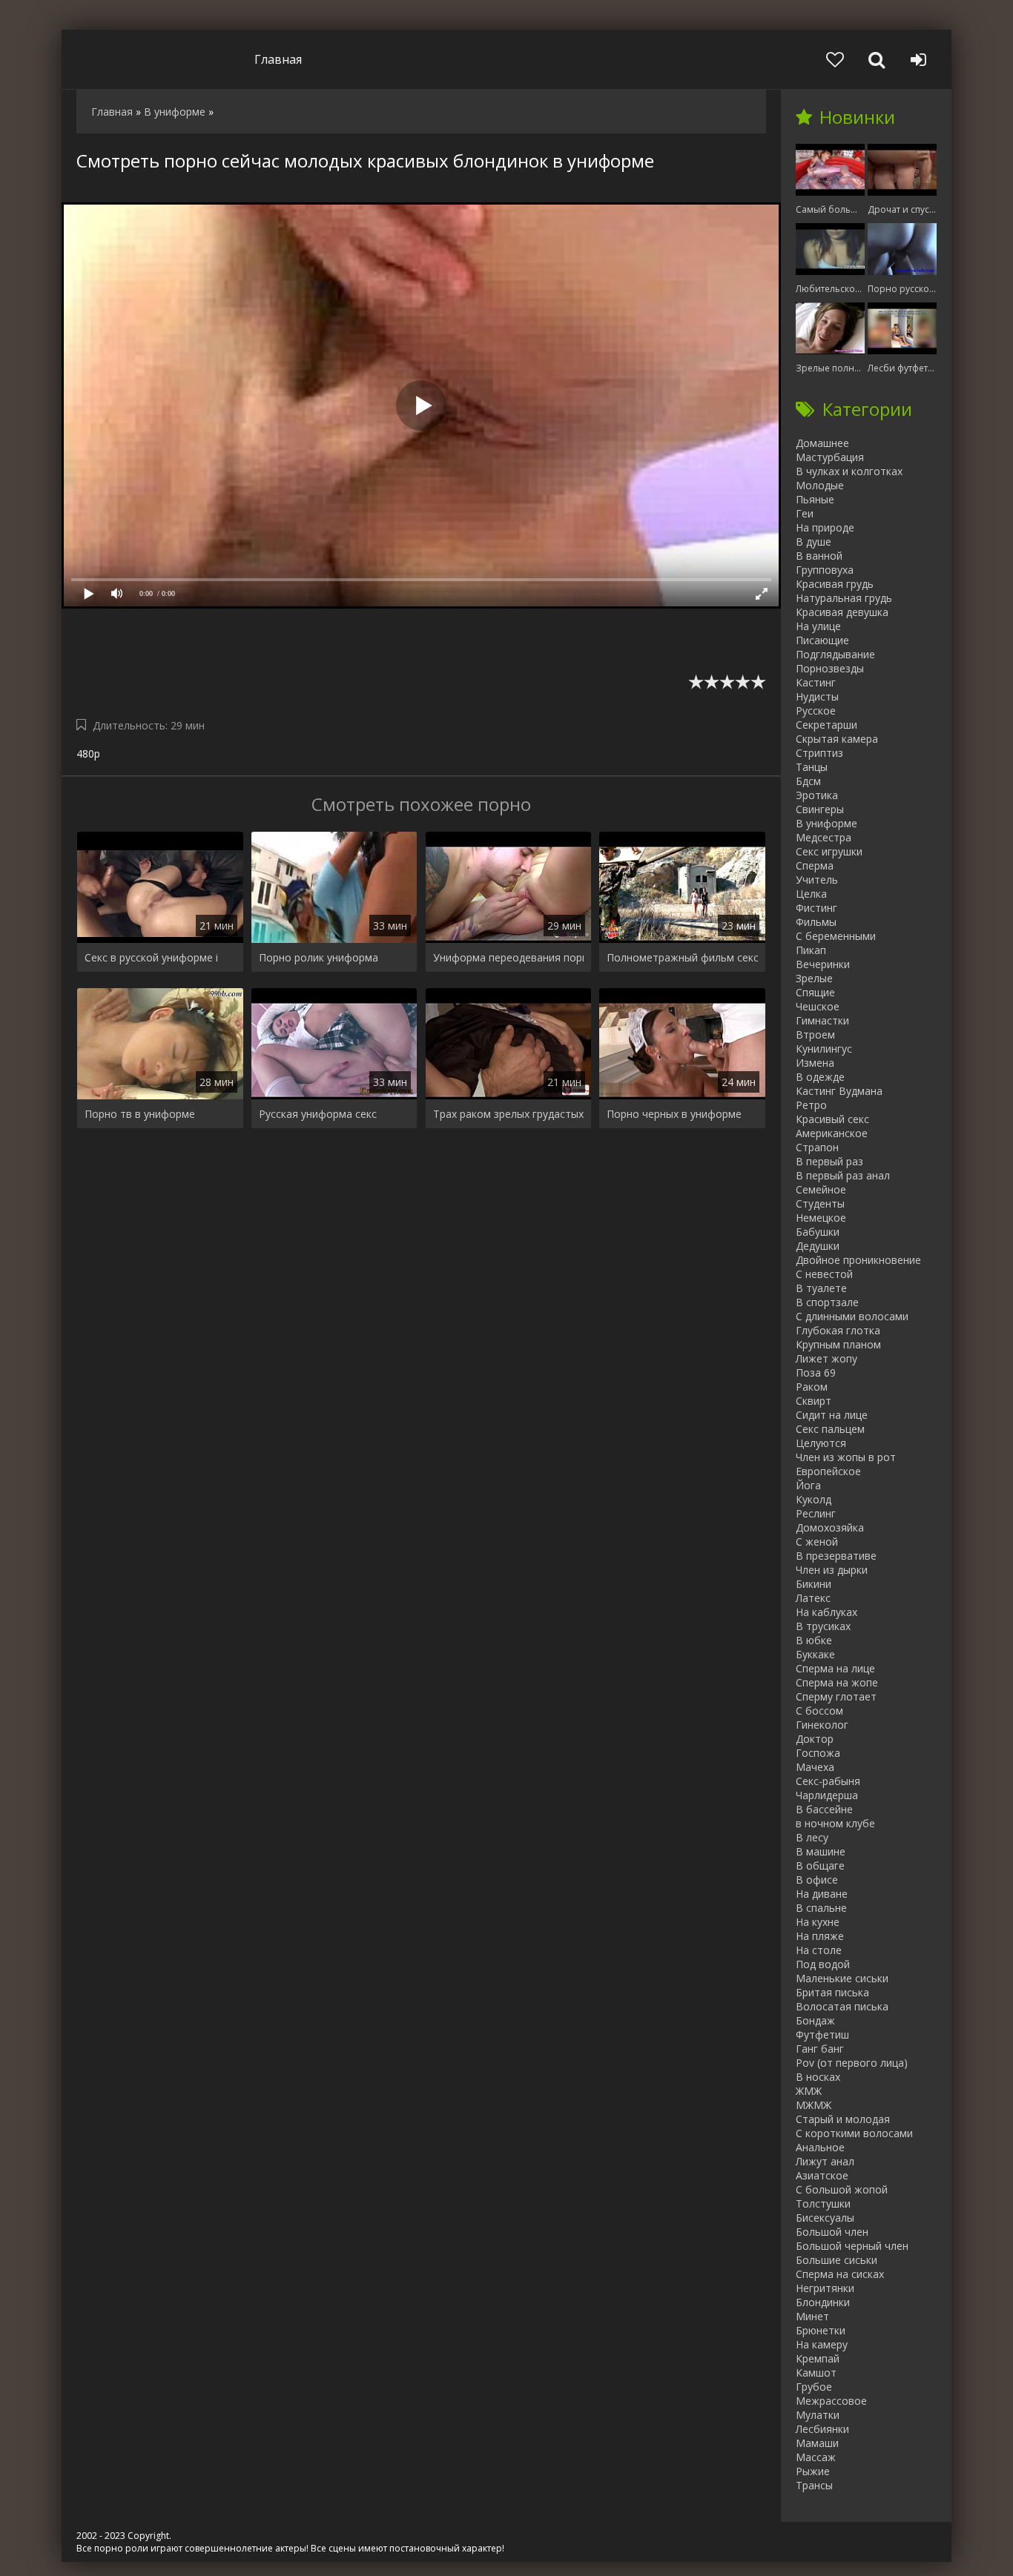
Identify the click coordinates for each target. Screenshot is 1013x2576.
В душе (814, 542)
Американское (832, 1133)
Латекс (813, 1598)
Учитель (817, 880)
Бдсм (808, 781)
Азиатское (822, 2175)
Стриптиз (819, 753)
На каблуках (826, 1612)
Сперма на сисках (840, 2274)
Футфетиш (822, 2034)
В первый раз (829, 1161)
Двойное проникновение (858, 1260)
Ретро (811, 1105)
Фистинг (816, 908)
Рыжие (813, 2471)
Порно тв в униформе (140, 1114)
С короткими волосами (854, 2133)
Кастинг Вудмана (839, 1091)
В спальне (821, 1908)
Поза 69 (816, 1373)
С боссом (819, 1711)
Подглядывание (835, 654)
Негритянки (825, 2288)
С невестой (824, 1274)
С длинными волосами (852, 1316)
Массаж (816, 2457)
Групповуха (825, 570)
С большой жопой (842, 2189)
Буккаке (815, 1654)
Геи (805, 513)
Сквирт (814, 1401)
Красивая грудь (835, 584)
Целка (811, 894)
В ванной (819, 556)
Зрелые (814, 978)
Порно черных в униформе (674, 1114)
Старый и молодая (843, 2119)
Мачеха (815, 1767)
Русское (816, 711)
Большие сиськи (837, 2260)
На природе (825, 527)
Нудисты (817, 696)
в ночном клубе (835, 1823)
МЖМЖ (814, 2105)
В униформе (826, 823)
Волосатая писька (842, 2006)
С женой (817, 1542)
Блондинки (823, 2302)
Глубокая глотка (838, 1330)
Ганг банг (820, 2049)
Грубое (814, 2387)
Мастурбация (830, 457)
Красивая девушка (842, 612)
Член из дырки (832, 1570)
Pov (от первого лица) (852, 2063)
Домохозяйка (830, 1527)
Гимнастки (822, 1020)
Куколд (814, 1499)
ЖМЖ (809, 2091)
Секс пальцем (830, 1429)
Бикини (814, 1584)
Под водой (823, 1964)
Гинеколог (822, 1725)
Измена (815, 1063)
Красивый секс (832, 1119)
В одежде (820, 1077)
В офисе (817, 1880)
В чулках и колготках (849, 471)
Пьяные (815, 499)
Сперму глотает (836, 1696)
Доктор (815, 1739)
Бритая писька (832, 1992)
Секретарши (826, 725)
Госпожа (818, 1753)
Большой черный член (852, 2246)
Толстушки (823, 2203)
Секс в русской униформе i (151, 957)
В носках (818, 2077)
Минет (812, 2316)
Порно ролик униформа (319, 957)
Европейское (828, 1471)
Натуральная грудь (844, 598)
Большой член (832, 2232)
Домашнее (822, 443)
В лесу (812, 1837)
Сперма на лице (835, 1668)
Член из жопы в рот (846, 1457)
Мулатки (818, 2415)
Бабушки (818, 1232)
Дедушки (818, 1246)
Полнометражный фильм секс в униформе (682, 957)
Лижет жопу (826, 1358)
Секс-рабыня (828, 1781)
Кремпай (818, 2358)
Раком (812, 1387)
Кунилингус (824, 1049)
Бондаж (815, 2020)
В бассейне (824, 1809)
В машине (821, 1851)
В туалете (821, 1288)
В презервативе (836, 1556)
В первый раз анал (843, 1175)
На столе (819, 1950)
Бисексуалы (825, 2218)
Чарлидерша (827, 1795)
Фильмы (816, 922)
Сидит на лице (832, 1415)
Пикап (811, 950)
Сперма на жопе (837, 1682)
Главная (278, 59)
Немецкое (821, 1218)
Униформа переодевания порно (509, 957)
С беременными (836, 936)
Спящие (815, 992)
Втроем (815, 1034)
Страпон (817, 1147)
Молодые (820, 485)
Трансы (814, 2485)
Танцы (812, 767)
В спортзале (827, 1302)
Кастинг (816, 682)
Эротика (817, 795)
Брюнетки (821, 2330)
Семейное (821, 1189)
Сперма (815, 865)
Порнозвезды (830, 668)
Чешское (818, 1006)
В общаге (820, 1865)
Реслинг (816, 1513)
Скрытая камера (837, 739)
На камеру (822, 2344)
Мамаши (817, 2443)
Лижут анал (825, 2161)
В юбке (814, 1640)
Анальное (820, 2147)
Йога (808, 1485)
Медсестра (824, 837)
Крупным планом (838, 1344)
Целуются (821, 1443)
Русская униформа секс (318, 1114)
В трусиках (823, 1626)
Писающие (822, 640)
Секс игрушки (829, 851)
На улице (818, 626)
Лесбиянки (822, 2429)
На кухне (818, 1922)
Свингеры (820, 809)
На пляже (820, 1936)
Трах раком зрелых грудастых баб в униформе (509, 1114)
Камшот (816, 2373)
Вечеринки (823, 964)
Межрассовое (831, 2401)
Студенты (820, 1203)
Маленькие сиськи (842, 1978)
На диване (822, 1894)
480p (88, 754)
